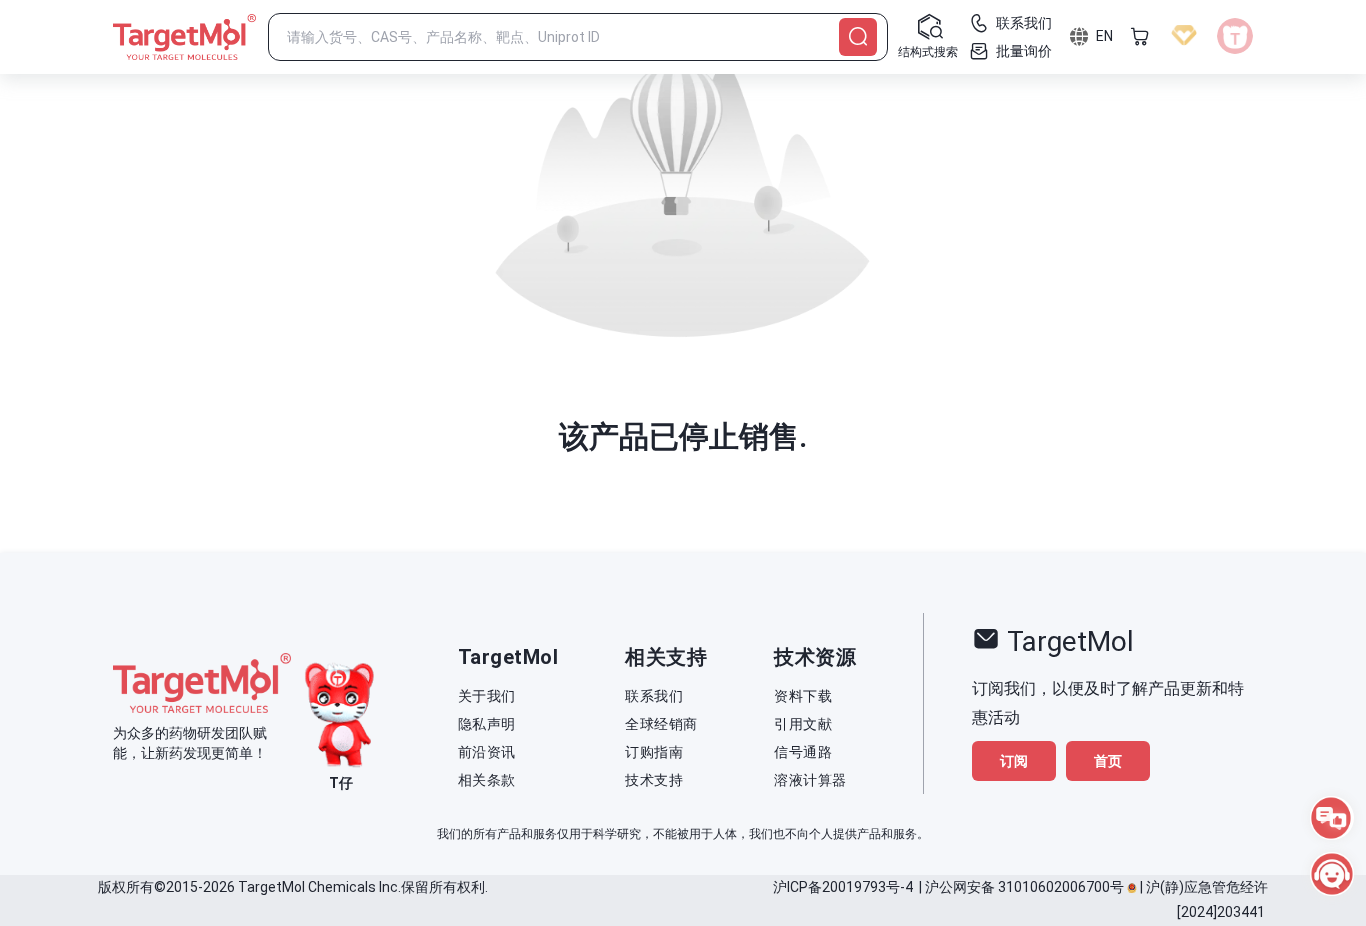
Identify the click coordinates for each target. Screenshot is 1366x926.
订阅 (1014, 761)
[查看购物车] (1140, 36)
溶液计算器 (810, 780)
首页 (1108, 761)
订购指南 (654, 752)
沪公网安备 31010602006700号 (1024, 887)
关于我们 (487, 696)
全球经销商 (661, 724)
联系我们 (654, 696)
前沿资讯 (487, 752)
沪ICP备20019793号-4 (843, 887)
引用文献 (803, 724)
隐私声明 (487, 724)
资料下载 (803, 696)
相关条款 (487, 780)
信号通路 (803, 752)
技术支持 (654, 780)
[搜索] (858, 37)
